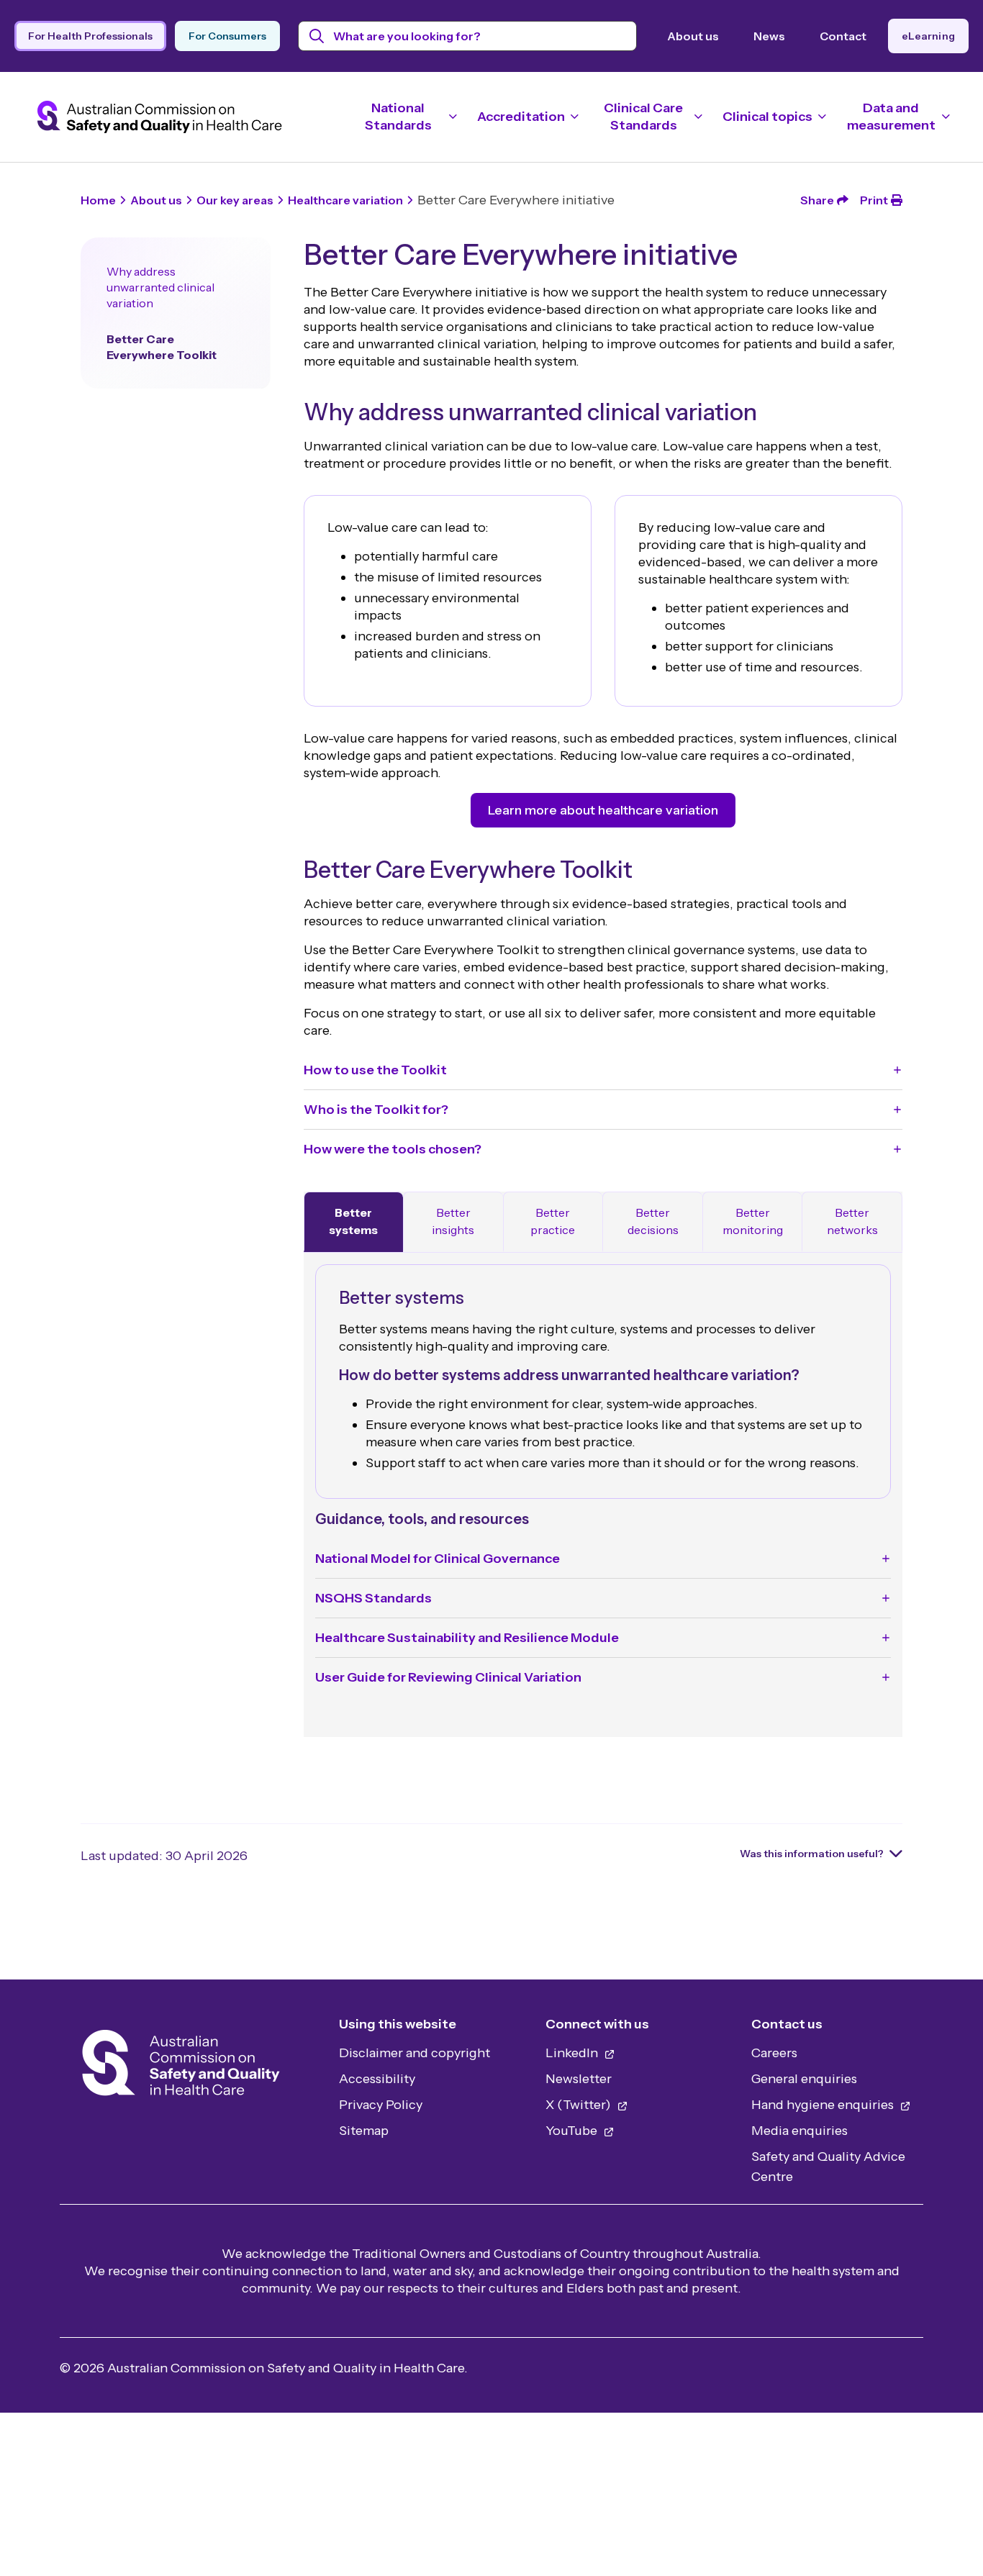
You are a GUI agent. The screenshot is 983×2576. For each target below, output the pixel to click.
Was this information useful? (812, 1854)
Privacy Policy (381, 2105)
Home (98, 200)
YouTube (573, 2131)
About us (693, 36)
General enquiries (804, 2079)
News (769, 36)
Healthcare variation (345, 200)
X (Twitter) (580, 2105)
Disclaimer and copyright (415, 2053)
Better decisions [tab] (653, 1221)
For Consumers (227, 36)
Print (874, 200)
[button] (603, 1070)
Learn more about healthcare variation (603, 810)
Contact (843, 36)
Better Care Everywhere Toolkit (162, 347)
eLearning (928, 36)
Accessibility (377, 2079)
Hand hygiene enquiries (824, 2105)
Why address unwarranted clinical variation (160, 287)
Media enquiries (799, 2131)
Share (817, 200)
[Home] (181, 2067)
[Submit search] (317, 36)
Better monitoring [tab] (753, 1221)
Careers (774, 2053)
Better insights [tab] (453, 1221)
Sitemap (364, 2131)
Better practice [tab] (553, 1221)
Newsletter (579, 2079)
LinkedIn (573, 2053)
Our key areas (235, 200)
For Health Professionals (90, 36)
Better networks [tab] (852, 1221)
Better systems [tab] (353, 1221)
